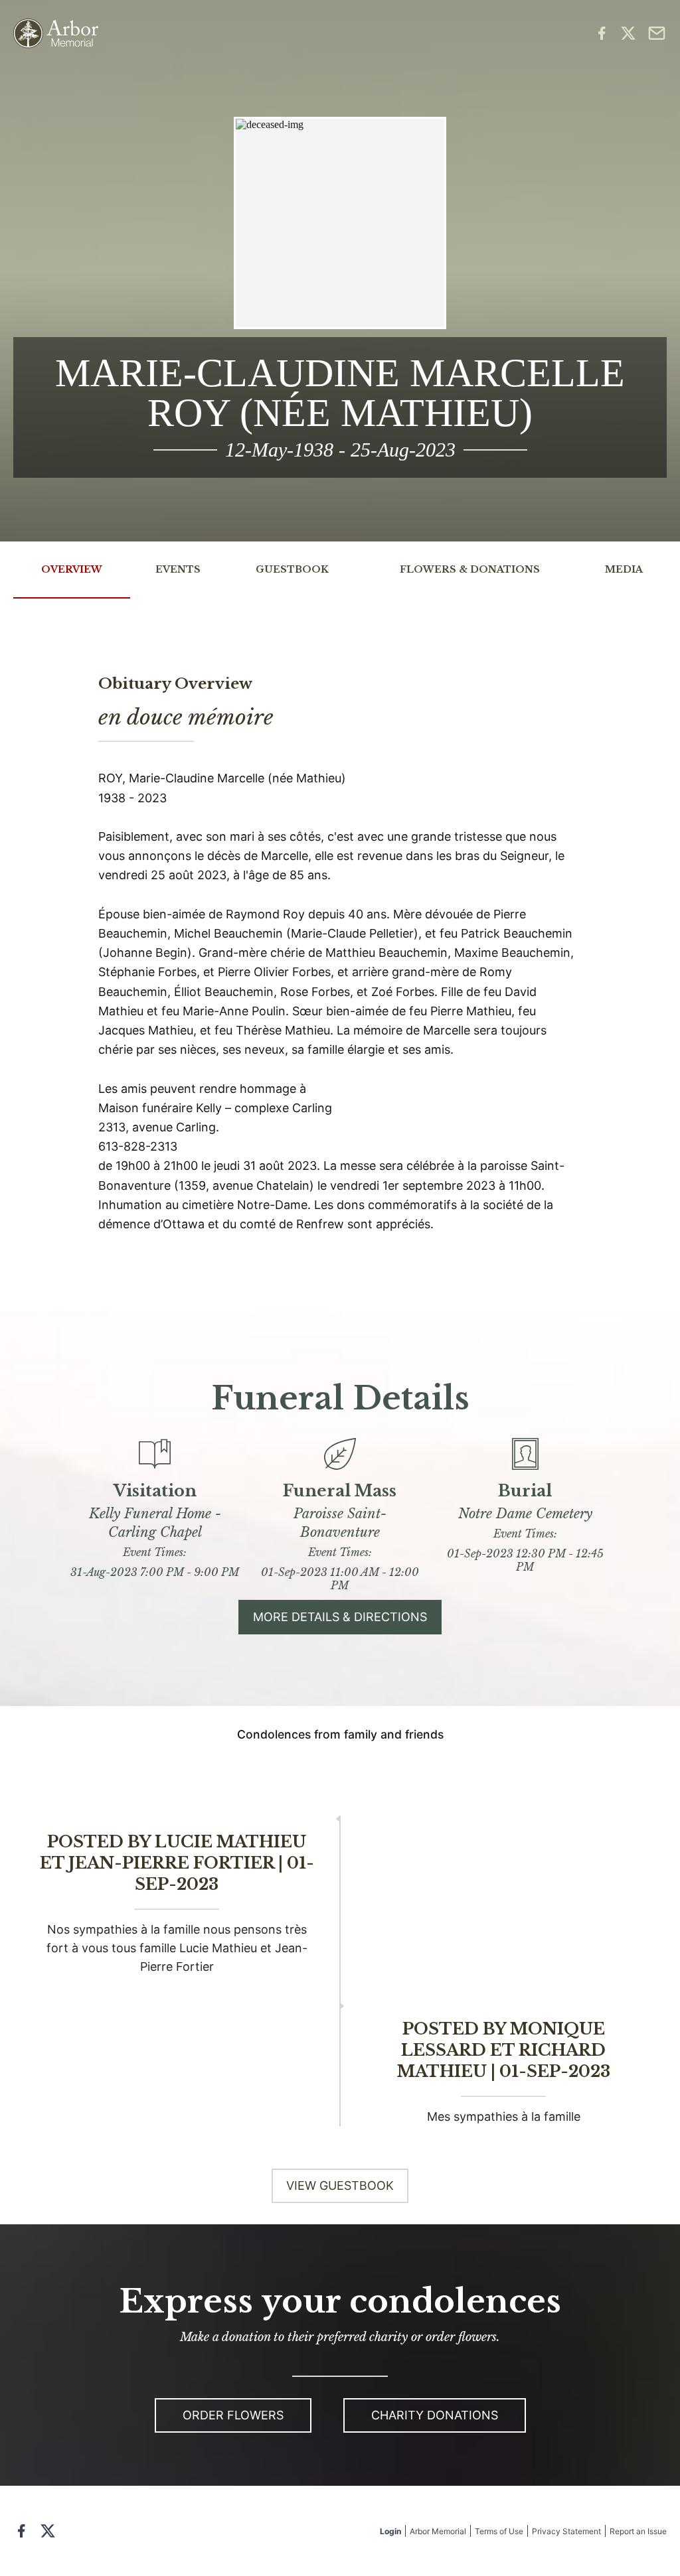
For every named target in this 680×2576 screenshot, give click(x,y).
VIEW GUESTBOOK (340, 2185)
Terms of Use (499, 2531)
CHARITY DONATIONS (435, 2415)
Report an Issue (638, 2531)
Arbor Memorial (438, 2531)
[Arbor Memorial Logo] (56, 34)
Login (390, 2531)
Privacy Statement (566, 2531)
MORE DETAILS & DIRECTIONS (340, 1617)
